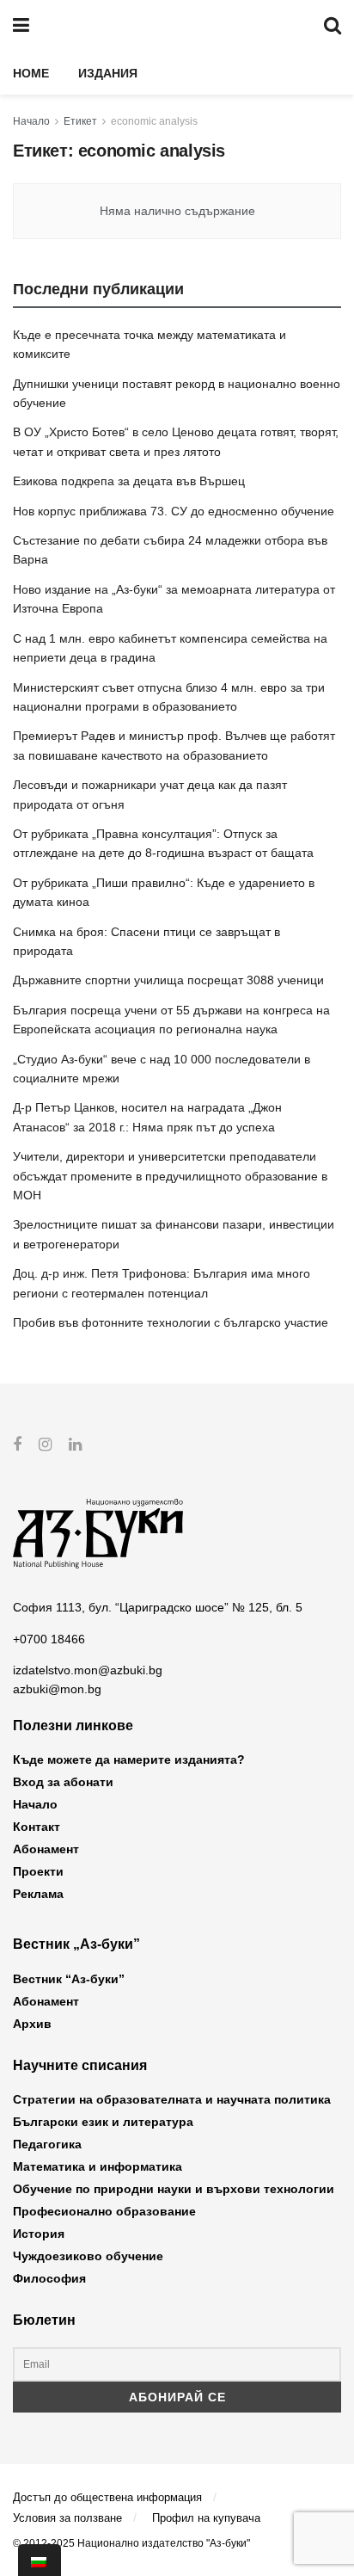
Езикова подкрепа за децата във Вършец (129, 481)
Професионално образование (104, 2211)
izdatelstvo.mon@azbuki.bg (88, 1670)
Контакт (37, 1827)
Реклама (38, 1894)
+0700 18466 (49, 1639)
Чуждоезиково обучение (88, 2256)
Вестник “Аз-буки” (69, 1979)
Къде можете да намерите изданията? (129, 1759)
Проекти (38, 1871)
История (39, 2234)
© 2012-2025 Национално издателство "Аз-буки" (131, 2543)
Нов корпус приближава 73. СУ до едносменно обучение (174, 511)
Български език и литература (103, 2122)
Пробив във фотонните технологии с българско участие (171, 1322)
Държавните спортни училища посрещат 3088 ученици (168, 980)
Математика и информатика (98, 2166)
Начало (31, 121)
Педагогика (47, 2144)
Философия (49, 2278)
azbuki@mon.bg (57, 1689)
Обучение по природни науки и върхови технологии (174, 2189)
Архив (32, 2024)
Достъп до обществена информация (107, 2497)
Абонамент (46, 1849)
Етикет (80, 121)
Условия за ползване (67, 2518)
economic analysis (154, 121)
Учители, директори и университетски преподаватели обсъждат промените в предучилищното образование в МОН (170, 1176)
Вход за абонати (63, 1782)
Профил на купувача (206, 2518)
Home (31, 73)
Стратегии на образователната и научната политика (172, 2099)
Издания (108, 73)
